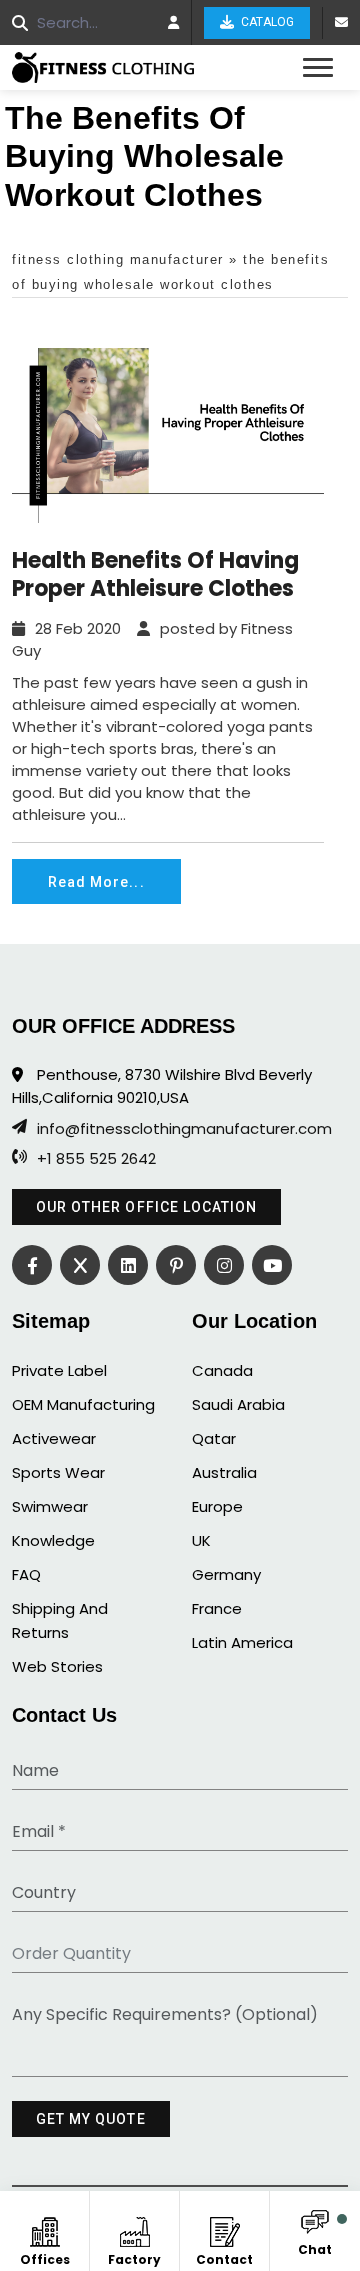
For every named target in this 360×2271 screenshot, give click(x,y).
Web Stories (57, 1666)
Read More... (96, 882)
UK (201, 1540)
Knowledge (53, 1540)
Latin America (242, 1642)
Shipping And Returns (60, 1620)
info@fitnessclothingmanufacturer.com (184, 1129)
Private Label (59, 1370)
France (217, 1608)
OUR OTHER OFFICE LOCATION (146, 1207)
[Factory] (134, 2228)
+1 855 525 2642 (96, 1159)
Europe (217, 1506)
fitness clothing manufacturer (118, 259)
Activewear (54, 1438)
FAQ (26, 1574)
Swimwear (50, 1506)
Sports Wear (58, 1472)
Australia (224, 1472)
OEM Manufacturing (83, 1404)
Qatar (214, 1438)
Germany (226, 1574)
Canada (222, 1370)
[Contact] (224, 2228)
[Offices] (44, 2228)
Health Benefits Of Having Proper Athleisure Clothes (155, 575)
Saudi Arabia (238, 1404)
